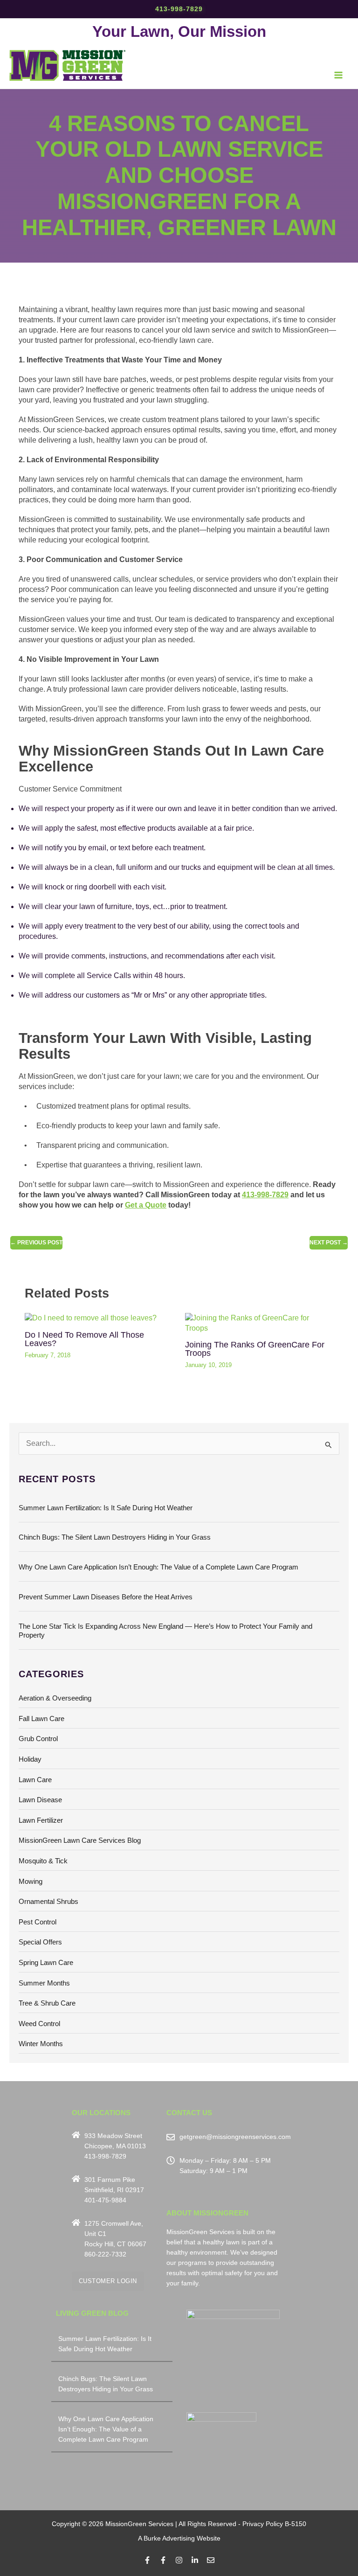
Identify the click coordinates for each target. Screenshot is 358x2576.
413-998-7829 (179, 9)
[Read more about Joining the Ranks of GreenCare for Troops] (259, 1323)
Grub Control (38, 1739)
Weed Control (39, 2024)
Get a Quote (146, 1205)
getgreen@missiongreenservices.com (235, 2137)
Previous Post (36, 1243)
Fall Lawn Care (41, 1719)
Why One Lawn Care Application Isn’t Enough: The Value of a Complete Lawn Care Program (158, 1567)
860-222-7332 (105, 2254)
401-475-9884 (105, 2200)
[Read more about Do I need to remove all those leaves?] (91, 1318)
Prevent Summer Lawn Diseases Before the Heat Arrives (106, 1597)
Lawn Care (35, 1780)
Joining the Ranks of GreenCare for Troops (255, 1349)
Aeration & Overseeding (55, 1698)
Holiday (30, 1759)
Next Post (329, 1243)
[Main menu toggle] (339, 75)
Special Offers (40, 1942)
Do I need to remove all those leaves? (84, 1339)
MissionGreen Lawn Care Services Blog (80, 1840)
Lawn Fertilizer (41, 1820)
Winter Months (41, 2044)
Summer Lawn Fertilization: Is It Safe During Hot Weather (106, 1508)
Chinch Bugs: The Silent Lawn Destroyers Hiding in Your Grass (115, 1537)
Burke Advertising (169, 2538)
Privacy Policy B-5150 (274, 2524)
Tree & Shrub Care (47, 2003)
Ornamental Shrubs (48, 1902)
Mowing (31, 1882)
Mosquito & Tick (43, 1861)
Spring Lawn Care (46, 1963)
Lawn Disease (40, 1800)
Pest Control (38, 1922)
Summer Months (44, 1983)
